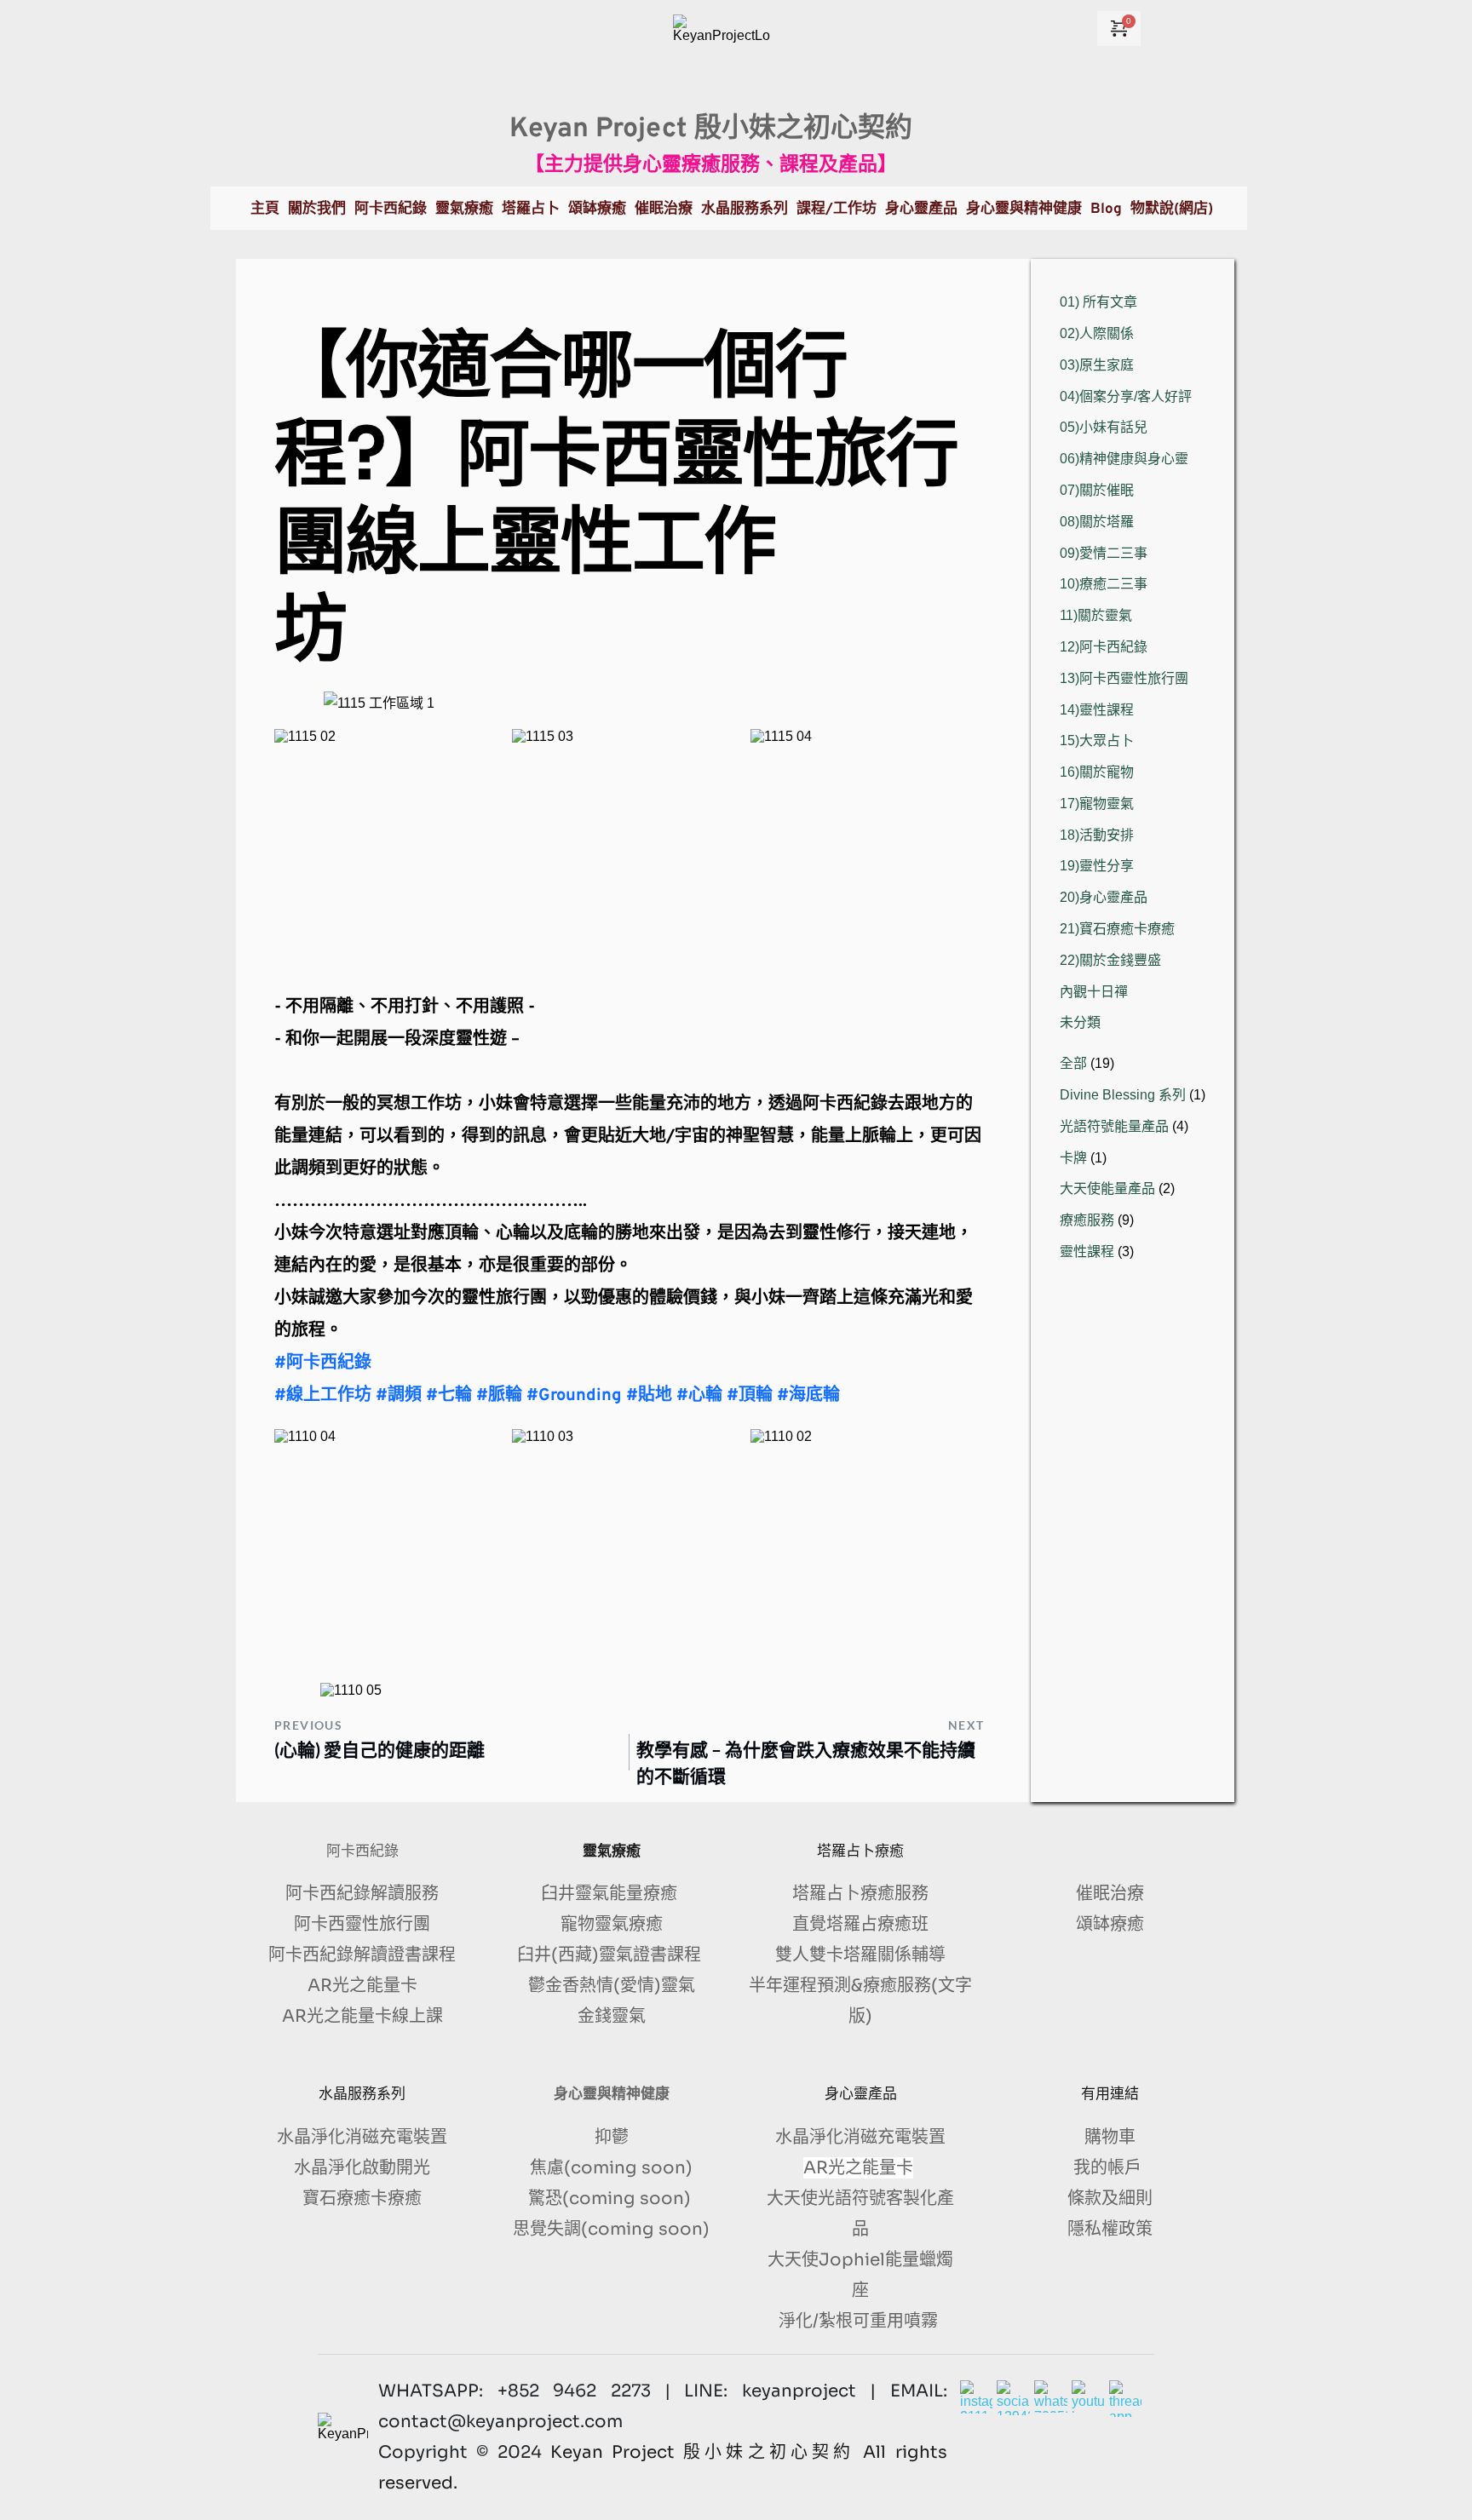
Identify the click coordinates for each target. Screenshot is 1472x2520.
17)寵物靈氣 (1097, 804)
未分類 (1080, 1022)
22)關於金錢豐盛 (1110, 960)
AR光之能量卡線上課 (362, 2016)
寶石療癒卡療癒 (362, 2199)
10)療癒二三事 (1104, 584)
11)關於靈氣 (1096, 615)
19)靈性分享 (1097, 866)
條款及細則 (1110, 2199)
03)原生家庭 (1097, 365)
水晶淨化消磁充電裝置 (362, 2137)
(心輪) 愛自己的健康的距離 (379, 1749)
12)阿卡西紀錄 (1104, 647)
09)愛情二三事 (1104, 553)
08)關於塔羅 (1097, 522)
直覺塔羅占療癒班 (860, 1924)
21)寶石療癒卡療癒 (1117, 929)
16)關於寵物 (1097, 772)
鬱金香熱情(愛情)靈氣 (612, 1986)
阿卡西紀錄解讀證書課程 (362, 1955)
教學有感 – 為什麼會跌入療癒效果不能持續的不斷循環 (806, 1762)
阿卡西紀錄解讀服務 (362, 1894)
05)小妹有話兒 (1104, 427)
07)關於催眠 (1097, 490)
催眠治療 (1110, 1894)
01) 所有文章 (1098, 302)
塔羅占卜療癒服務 (860, 1894)
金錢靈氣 (612, 2016)
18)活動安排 (1097, 835)
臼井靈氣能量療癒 (611, 1894)
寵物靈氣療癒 (612, 1924)
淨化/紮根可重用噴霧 (860, 2321)
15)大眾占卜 (1097, 741)
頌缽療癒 (1110, 1924)
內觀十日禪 (1094, 992)
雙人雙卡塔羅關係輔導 (860, 1955)
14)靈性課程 (1097, 710)
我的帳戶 (1110, 2168)
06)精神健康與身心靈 (1124, 459)
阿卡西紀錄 (362, 1851)
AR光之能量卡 (362, 1986)
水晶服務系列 (362, 2094)
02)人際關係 (1097, 333)
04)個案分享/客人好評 (1126, 396)
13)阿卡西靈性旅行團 (1124, 678)
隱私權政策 (1110, 2229)
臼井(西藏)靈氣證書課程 (611, 1955)
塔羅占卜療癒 (860, 1851)
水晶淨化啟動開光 (362, 2168)
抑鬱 (612, 2137)
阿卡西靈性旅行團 (362, 1924)
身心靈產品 (861, 2094)
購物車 (1110, 2137)
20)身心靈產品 (1104, 897)
